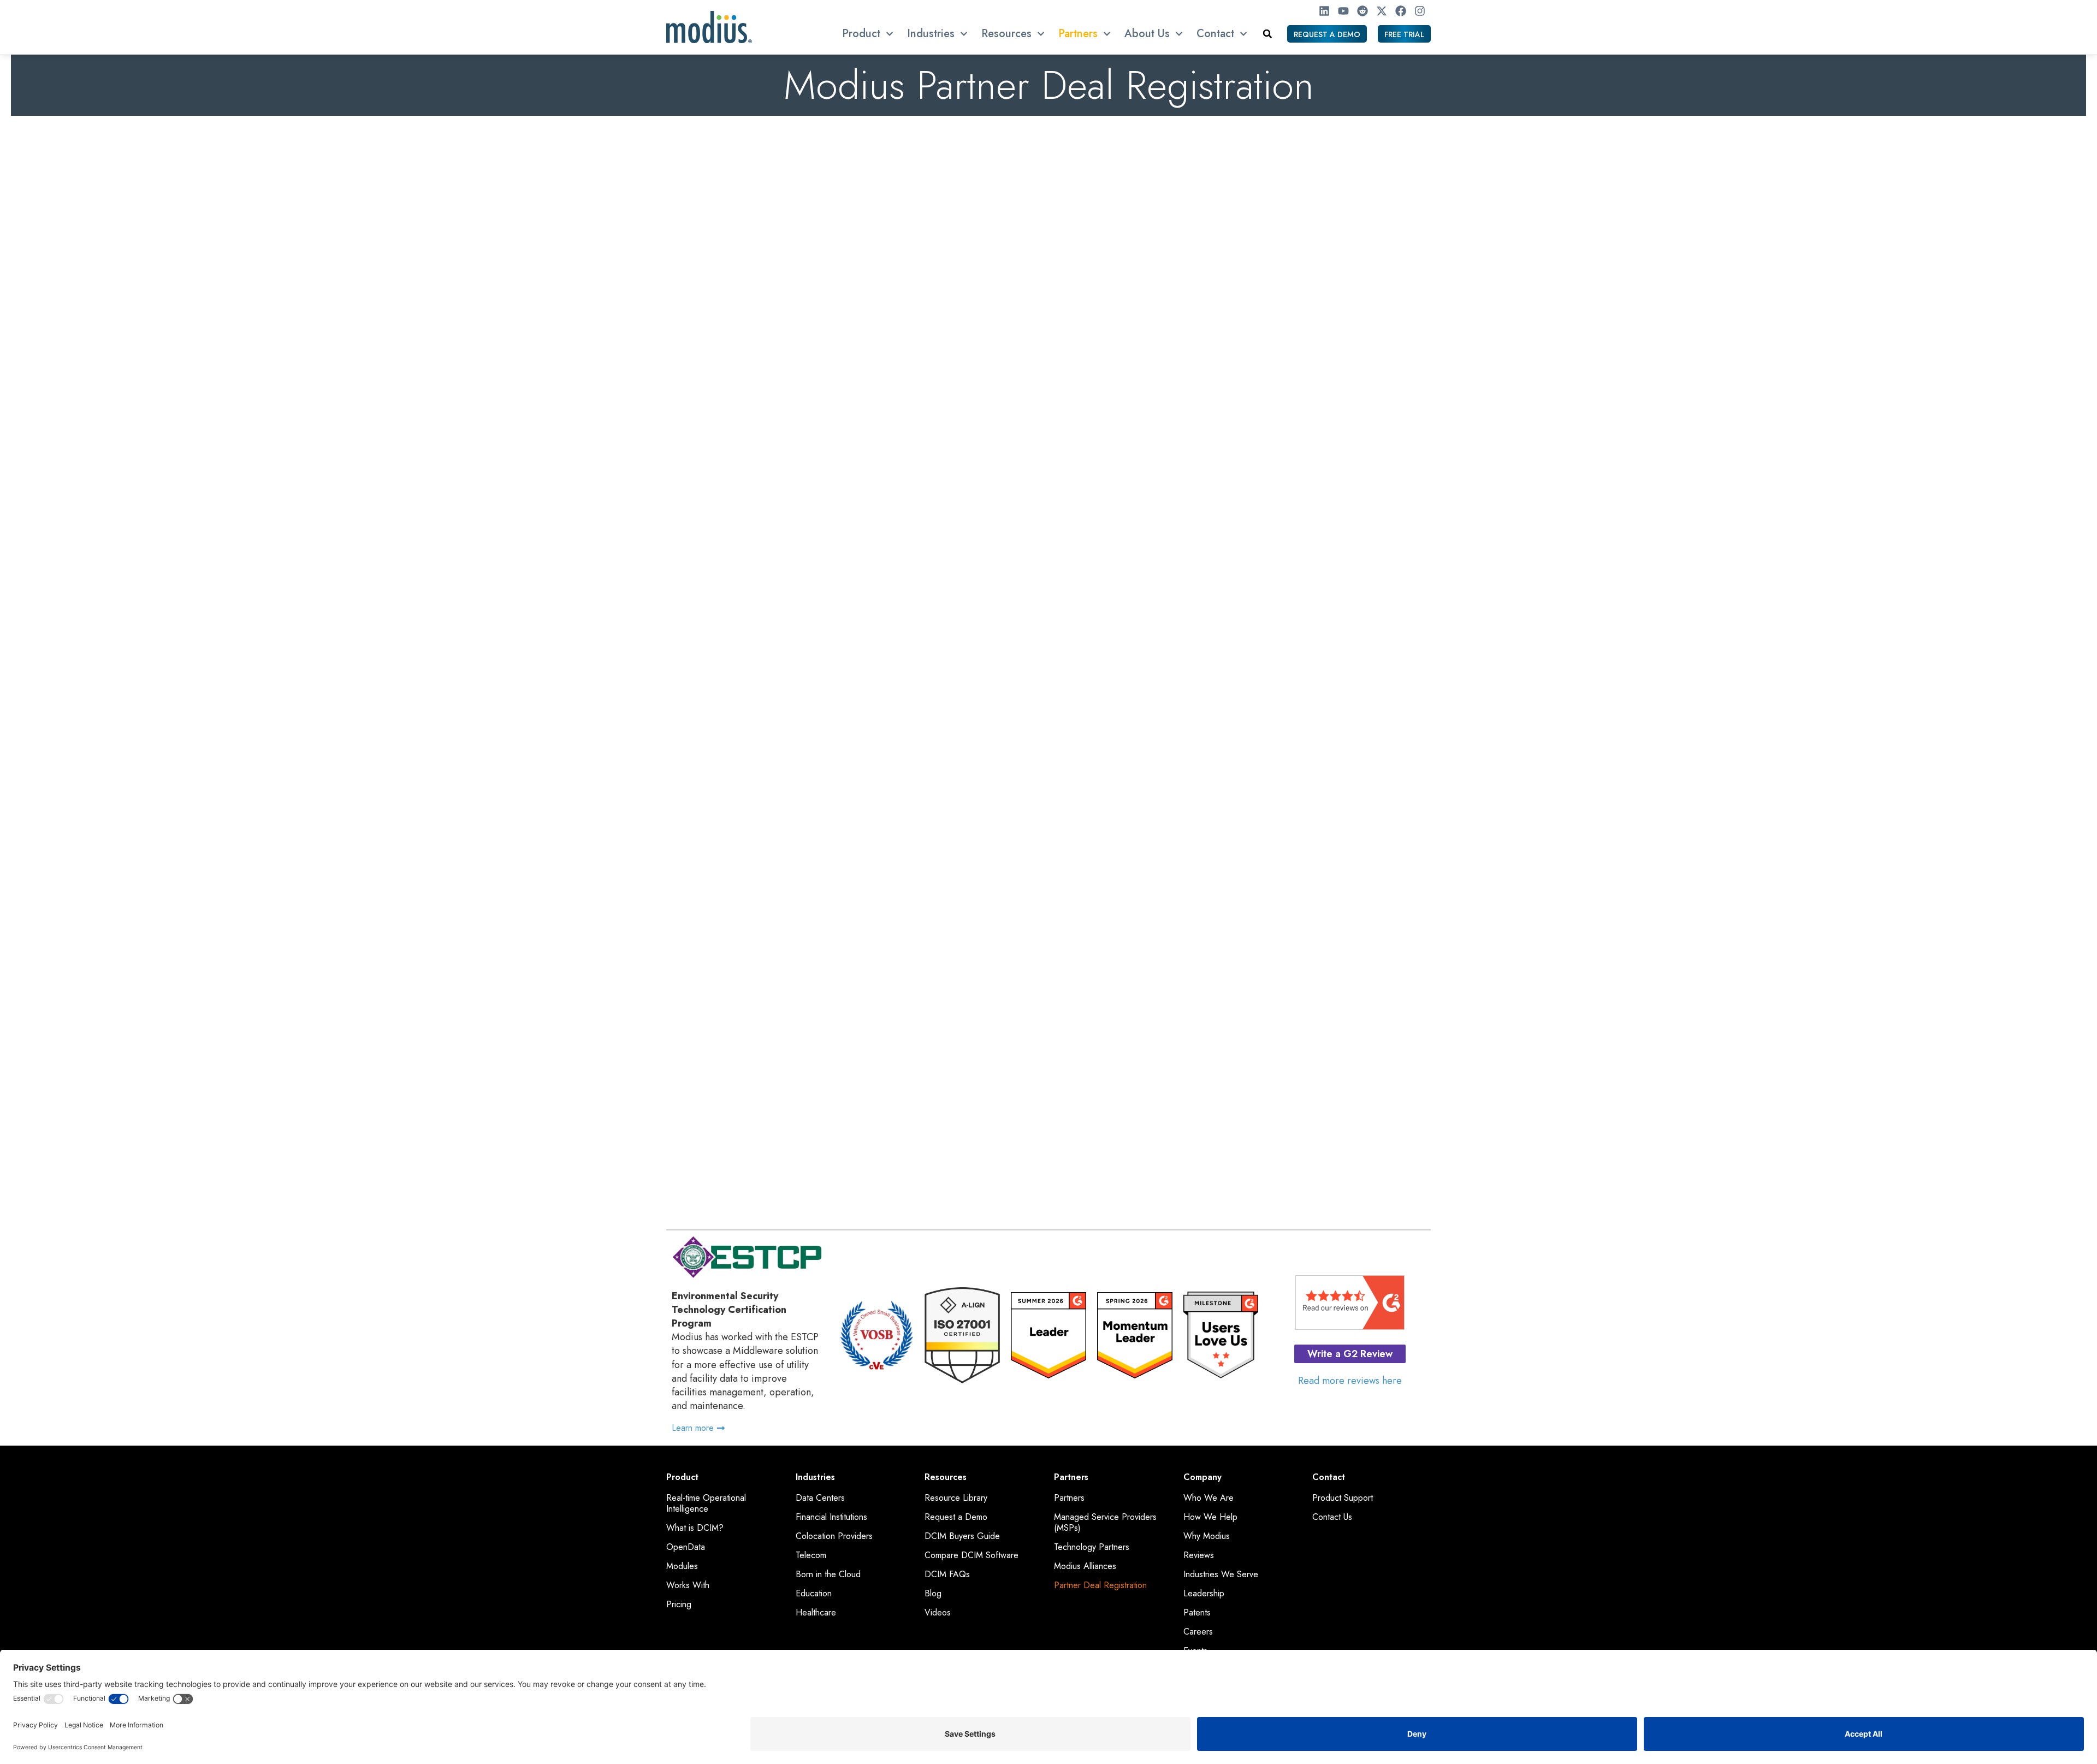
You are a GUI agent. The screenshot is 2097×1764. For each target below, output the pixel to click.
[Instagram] (1420, 11)
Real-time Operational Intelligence (706, 1503)
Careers (1198, 1632)
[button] (1267, 34)
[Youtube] (1343, 11)
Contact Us (1332, 1517)
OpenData (686, 1547)
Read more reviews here (1350, 1381)
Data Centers (820, 1498)
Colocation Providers (834, 1536)
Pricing (679, 1605)
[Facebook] (1401, 11)
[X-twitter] (1382, 11)
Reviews (1199, 1555)
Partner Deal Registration (1100, 1585)
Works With (688, 1585)
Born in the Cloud (828, 1574)
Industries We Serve (1221, 1574)
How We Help (1210, 1517)
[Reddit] (1363, 11)
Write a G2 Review (1350, 1354)
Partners (1069, 1498)
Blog (933, 1594)
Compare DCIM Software (972, 1555)
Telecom (811, 1555)
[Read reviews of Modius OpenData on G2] (1350, 1327)
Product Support (1343, 1498)
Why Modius (1207, 1536)
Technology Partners (1092, 1547)
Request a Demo (956, 1517)
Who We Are (1209, 1498)
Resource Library (956, 1498)
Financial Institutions (831, 1517)
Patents (1197, 1613)
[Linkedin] (1324, 11)
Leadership (1204, 1594)
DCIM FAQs (947, 1574)
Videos (938, 1613)
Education (814, 1594)
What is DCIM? (695, 1528)
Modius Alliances (1085, 1566)
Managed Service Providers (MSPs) (1105, 1523)
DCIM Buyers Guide (962, 1536)
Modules (682, 1566)
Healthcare (816, 1613)
